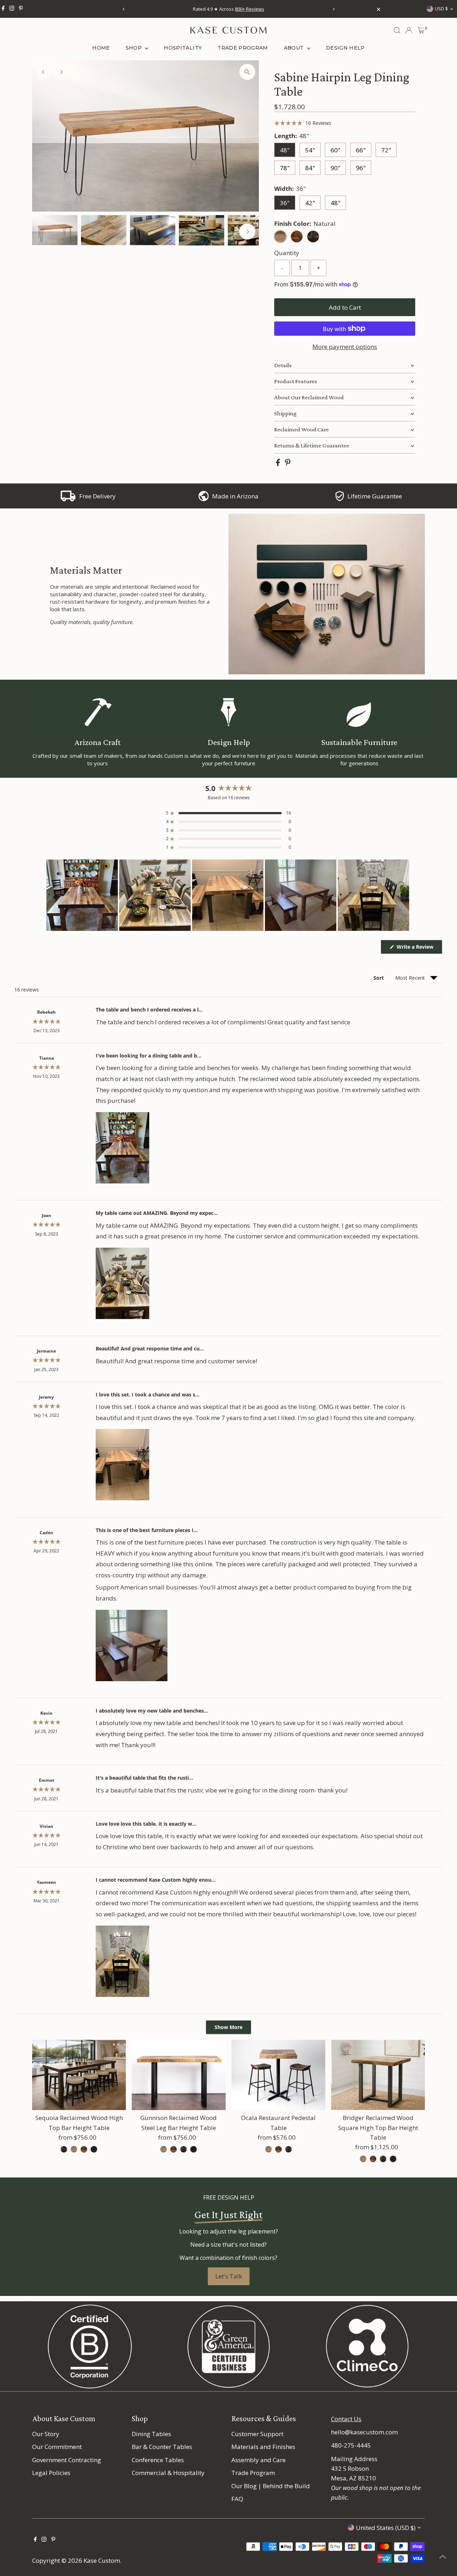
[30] (363, 2159)
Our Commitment (57, 2447)
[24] (268, 2149)
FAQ (237, 2499)
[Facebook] (3, 9)
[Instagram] (12, 9)
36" (285, 203)
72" (386, 150)
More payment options (345, 347)
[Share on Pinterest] (288, 464)
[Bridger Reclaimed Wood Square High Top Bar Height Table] (378, 2075)
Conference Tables (158, 2460)
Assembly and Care (258, 2460)
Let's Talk (229, 2276)
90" (335, 168)
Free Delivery (97, 496)
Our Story (46, 2434)
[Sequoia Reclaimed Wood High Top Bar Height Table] (79, 2075)
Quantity (287, 253)
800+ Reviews (250, 9)
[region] (228, 895)
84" (310, 168)
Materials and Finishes (263, 2447)
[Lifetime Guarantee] (340, 499)
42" (310, 203)
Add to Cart (345, 307)
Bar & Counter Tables (162, 2447)
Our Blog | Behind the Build (271, 2486)
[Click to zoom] (247, 72)
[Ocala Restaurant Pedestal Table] (278, 2075)
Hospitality (183, 48)
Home (101, 48)
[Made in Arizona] (204, 499)
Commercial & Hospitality (168, 2473)
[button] (303, 123)
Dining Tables (151, 2434)
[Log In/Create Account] (409, 30)
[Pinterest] (21, 9)
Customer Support (257, 2434)
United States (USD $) (386, 2528)
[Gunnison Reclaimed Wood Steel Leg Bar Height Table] (179, 2075)
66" (361, 150)
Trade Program (243, 48)
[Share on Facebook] (279, 464)
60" (335, 150)
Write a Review (419, 949)
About (295, 48)
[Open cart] (421, 30)
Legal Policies (51, 2473)
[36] (64, 2149)
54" (310, 150)
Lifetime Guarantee (375, 496)
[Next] (333, 9)
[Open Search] (397, 30)
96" (361, 168)
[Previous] (124, 9)
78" (285, 168)
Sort (379, 978)
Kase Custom (102, 2560)
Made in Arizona (235, 496)
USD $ (441, 9)
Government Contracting (67, 2460)
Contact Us (346, 2419)
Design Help (345, 48)
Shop (135, 48)
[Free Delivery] (68, 499)
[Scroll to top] (443, 2556)
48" (285, 150)
